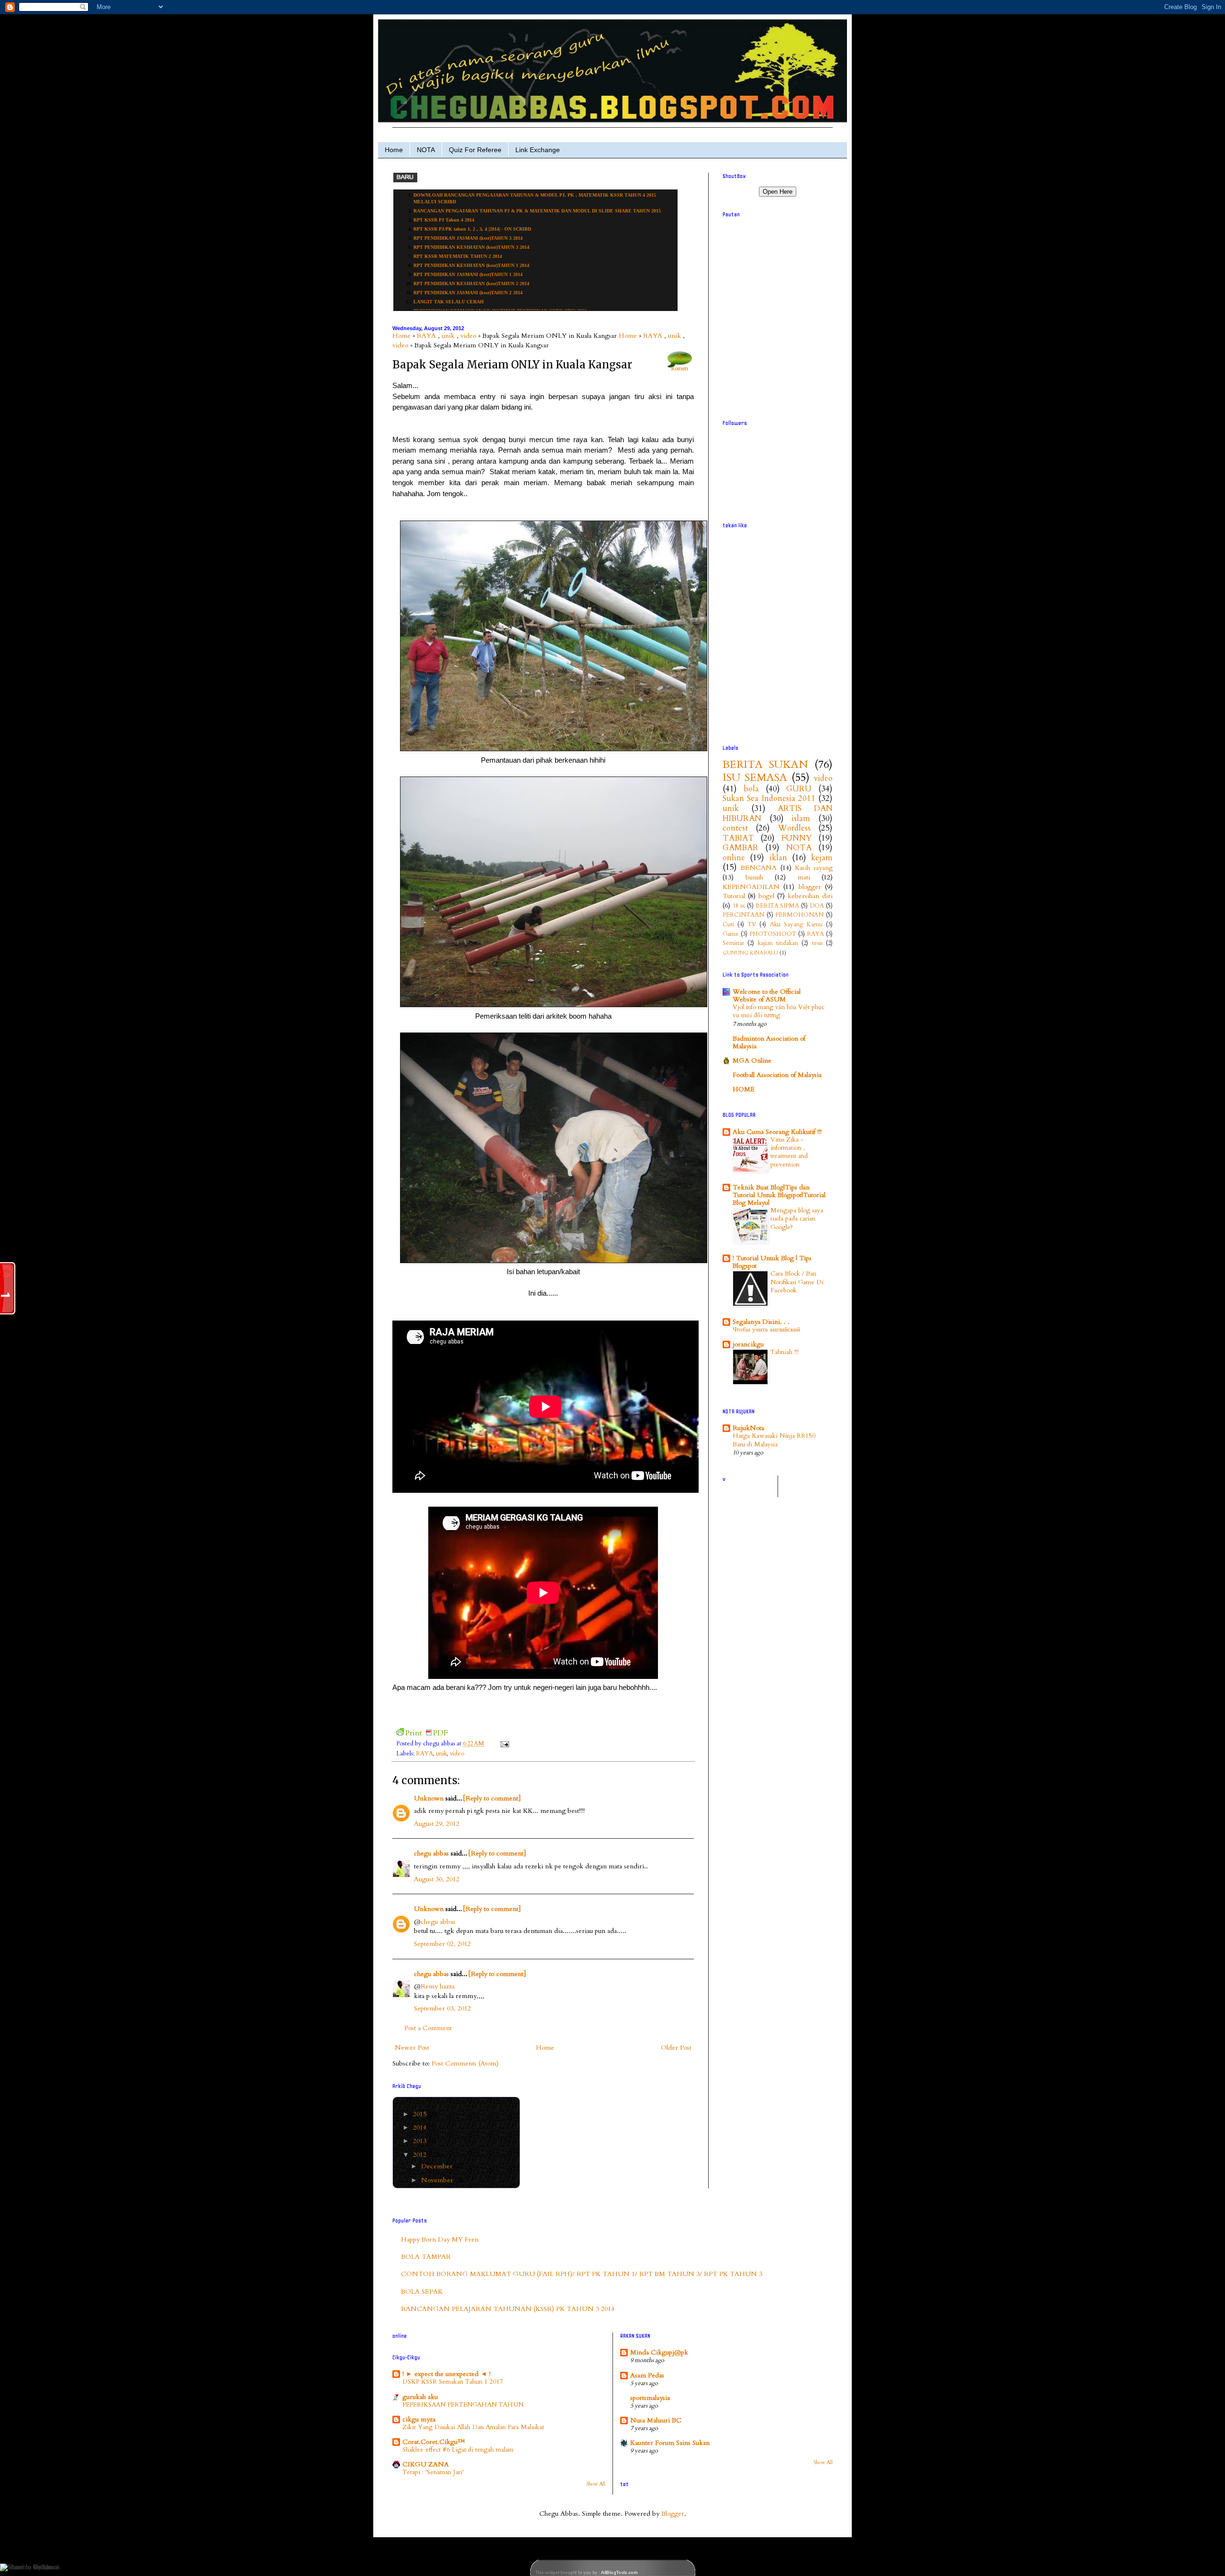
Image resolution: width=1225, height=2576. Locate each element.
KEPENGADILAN (751, 887)
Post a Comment (428, 2028)
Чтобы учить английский (766, 1330)
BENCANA (759, 868)
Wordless (794, 828)
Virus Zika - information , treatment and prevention (789, 1152)
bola (751, 789)
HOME (744, 1089)
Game (731, 934)
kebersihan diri (810, 896)
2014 (421, 2127)
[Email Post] (503, 1744)
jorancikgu (748, 1344)
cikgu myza (419, 2419)
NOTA (426, 150)
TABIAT (738, 838)
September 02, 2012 (442, 1944)
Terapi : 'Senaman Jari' (433, 2472)
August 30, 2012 (437, 1879)
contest (735, 828)
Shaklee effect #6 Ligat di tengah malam (458, 2450)
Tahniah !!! (785, 1352)
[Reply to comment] (492, 1798)
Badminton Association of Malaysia (769, 1042)
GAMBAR (741, 848)
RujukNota (748, 1428)
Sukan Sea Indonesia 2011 (769, 798)
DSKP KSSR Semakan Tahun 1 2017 (453, 2382)
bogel (766, 896)
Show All (596, 2484)
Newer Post (412, 2048)
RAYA (426, 336)
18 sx (739, 906)
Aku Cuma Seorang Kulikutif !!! (777, 1132)
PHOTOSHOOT (773, 934)
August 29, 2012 (437, 1824)
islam (801, 818)
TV (752, 925)
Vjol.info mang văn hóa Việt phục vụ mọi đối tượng (779, 1011)
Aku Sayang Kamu (796, 925)
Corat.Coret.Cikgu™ (434, 2442)
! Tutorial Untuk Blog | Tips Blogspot (772, 1262)
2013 (421, 2141)
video (468, 336)
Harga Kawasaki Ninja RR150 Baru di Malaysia (774, 1440)
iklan (778, 858)
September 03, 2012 (442, 2008)
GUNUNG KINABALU (750, 953)
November (438, 2180)
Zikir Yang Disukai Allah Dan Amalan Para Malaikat (473, 2427)
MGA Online (752, 1060)
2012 (421, 2155)
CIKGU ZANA (426, 2464)
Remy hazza (438, 1986)
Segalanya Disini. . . (761, 1322)
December (438, 2166)
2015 (421, 2114)
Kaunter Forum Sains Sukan (670, 2443)
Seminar (733, 943)
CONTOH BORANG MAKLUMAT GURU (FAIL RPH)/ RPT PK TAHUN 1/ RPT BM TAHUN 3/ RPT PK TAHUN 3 (582, 2274)
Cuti (728, 925)
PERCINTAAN (743, 915)
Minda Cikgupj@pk (659, 2352)
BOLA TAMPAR (426, 2257)
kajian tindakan (778, 943)
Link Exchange (538, 150)
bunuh (754, 877)
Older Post (676, 2048)
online (734, 858)
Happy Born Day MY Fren (440, 2239)
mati (804, 877)
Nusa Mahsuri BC (656, 2420)
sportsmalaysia (650, 2398)
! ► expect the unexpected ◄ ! (446, 2374)
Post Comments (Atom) (465, 2063)
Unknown (429, 1798)
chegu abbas (431, 1853)
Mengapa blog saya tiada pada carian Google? (797, 1219)
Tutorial (734, 896)
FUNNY (797, 838)
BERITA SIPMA (778, 906)
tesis (817, 943)
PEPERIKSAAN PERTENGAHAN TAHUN (463, 2405)
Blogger (673, 2514)
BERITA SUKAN (765, 765)
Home (394, 150)
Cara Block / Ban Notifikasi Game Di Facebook (797, 1282)
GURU (799, 789)
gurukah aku (420, 2397)
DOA (817, 906)
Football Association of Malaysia (777, 1075)
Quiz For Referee (475, 150)
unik (448, 336)
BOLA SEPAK (422, 2292)
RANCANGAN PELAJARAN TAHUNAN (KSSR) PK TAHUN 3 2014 (508, 2309)
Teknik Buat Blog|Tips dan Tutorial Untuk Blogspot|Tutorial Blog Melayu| (779, 1195)
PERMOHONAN (799, 915)
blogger (810, 887)
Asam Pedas (647, 2375)
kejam (822, 858)
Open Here (778, 192)
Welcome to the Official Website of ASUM (767, 995)
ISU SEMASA (755, 777)
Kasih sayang (814, 868)
